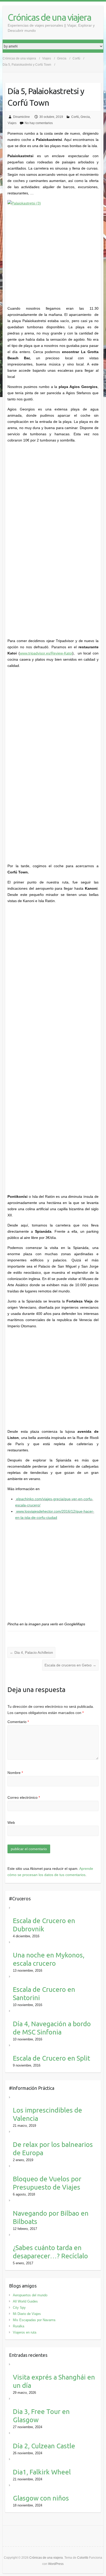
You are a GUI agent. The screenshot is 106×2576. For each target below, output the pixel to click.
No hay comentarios (39, 123)
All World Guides (25, 2301)
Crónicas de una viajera (49, 17)
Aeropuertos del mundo (30, 2295)
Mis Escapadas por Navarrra (34, 2320)
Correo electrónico (24, 1797)
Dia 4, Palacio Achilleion (31, 1652)
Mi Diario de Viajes (27, 2314)
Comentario (18, 1722)
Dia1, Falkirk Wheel (42, 2472)
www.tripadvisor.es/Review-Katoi (46, 653)
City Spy (19, 2308)
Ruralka (19, 2326)
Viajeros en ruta (25, 2332)
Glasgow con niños (41, 2498)
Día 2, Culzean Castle (44, 2446)
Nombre (15, 1773)
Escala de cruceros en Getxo (70, 1665)
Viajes (12, 123)
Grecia (85, 117)
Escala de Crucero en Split (51, 2058)
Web (11, 1823)
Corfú (75, 117)
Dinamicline (21, 117)
